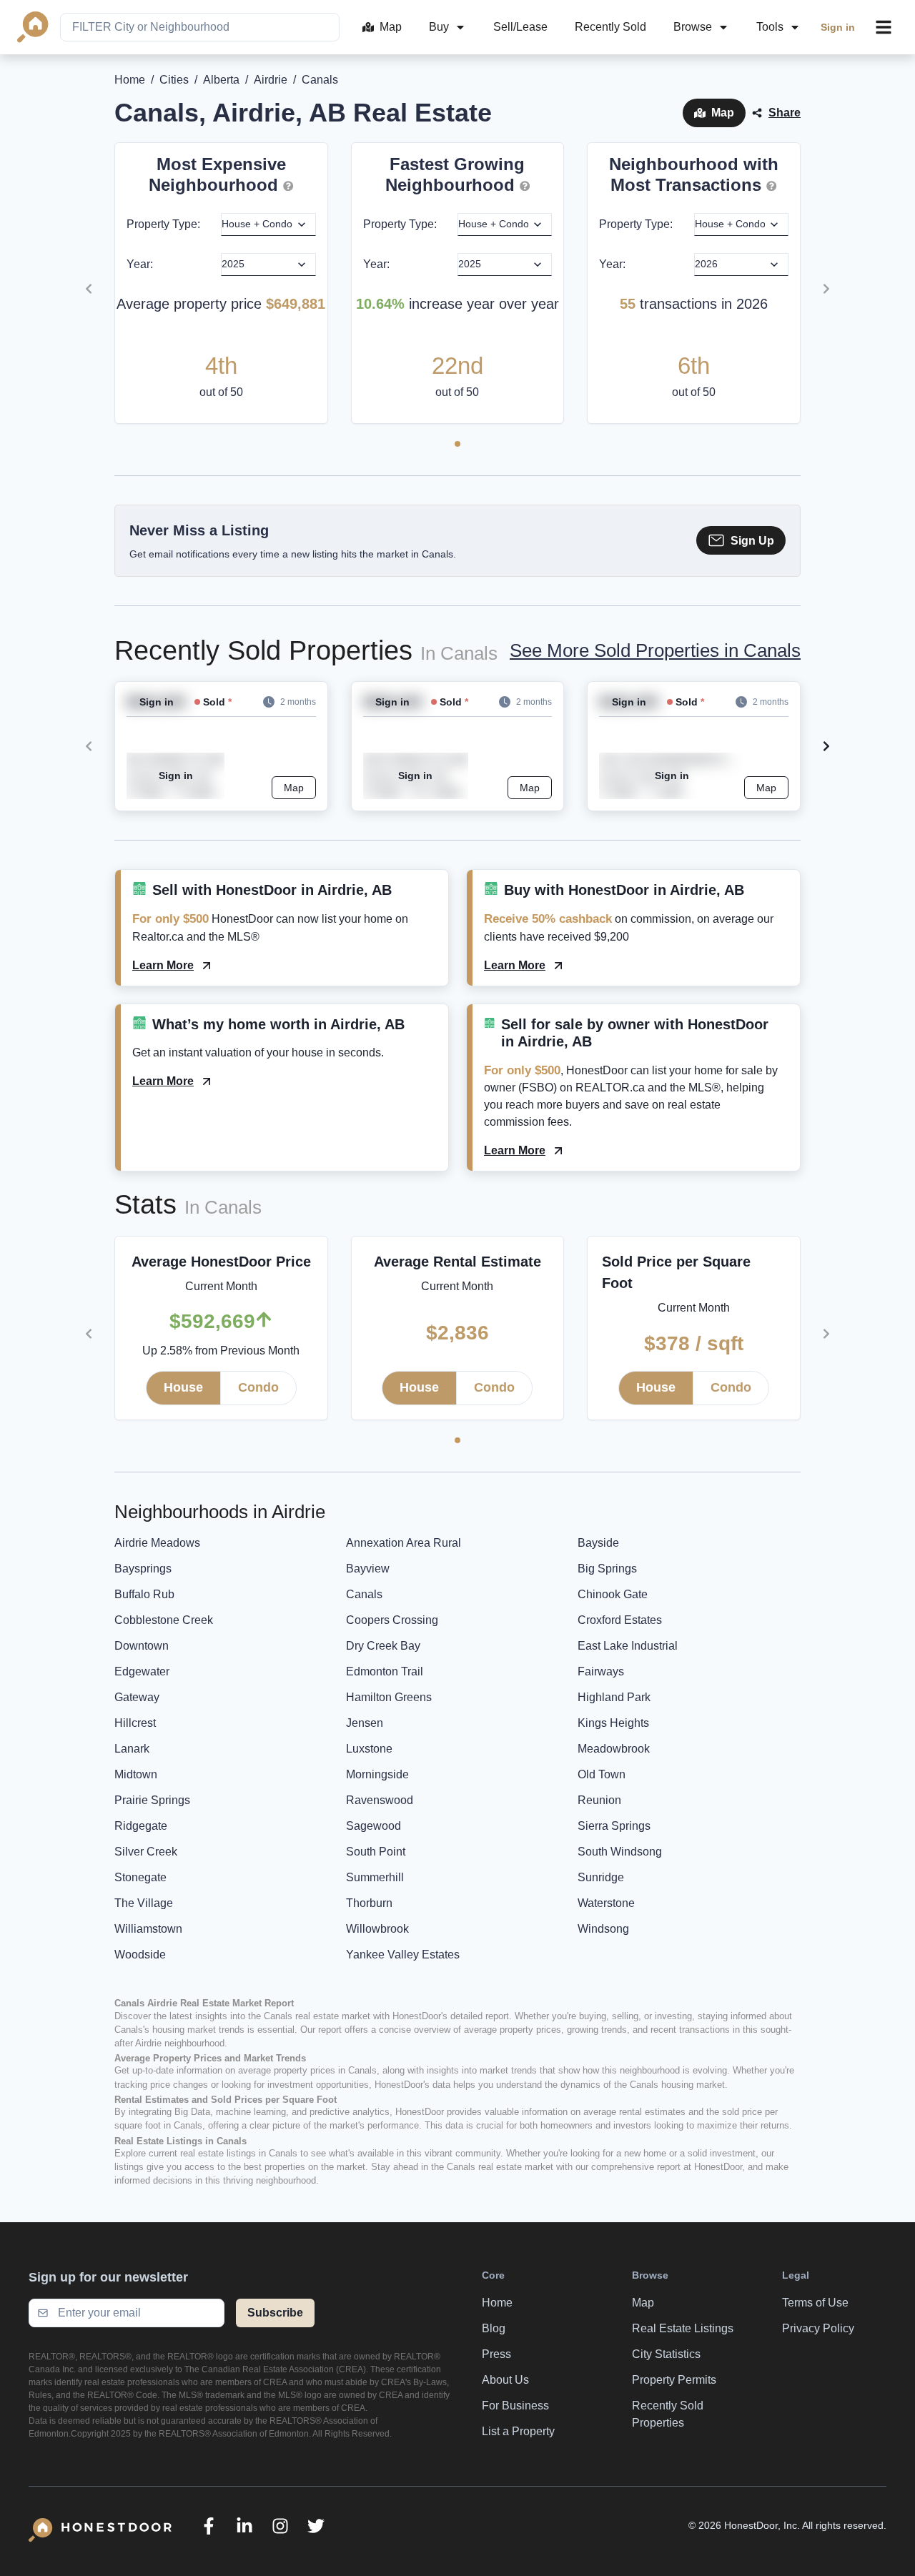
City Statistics (666, 2354)
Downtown (142, 1646)
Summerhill (375, 1877)
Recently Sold (610, 27)
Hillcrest (135, 1723)
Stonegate (140, 1877)
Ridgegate (141, 1826)
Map (391, 27)
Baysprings (143, 1569)
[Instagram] (280, 2526)
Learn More (163, 965)
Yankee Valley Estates (403, 1955)
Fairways (601, 1671)
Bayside (598, 1543)
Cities (174, 80)
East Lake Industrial (628, 1646)
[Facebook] (209, 2526)
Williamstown (148, 1929)
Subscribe (275, 2313)
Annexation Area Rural (404, 1543)
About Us (505, 2380)
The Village (144, 1903)
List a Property (518, 2431)
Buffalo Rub (144, 1594)
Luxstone (369, 1749)
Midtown (136, 1774)
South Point (376, 1852)
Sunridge (601, 1877)
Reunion (599, 1800)
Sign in (838, 27)
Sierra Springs (614, 1826)
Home (130, 80)
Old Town (602, 1774)
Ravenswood (380, 1800)
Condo (258, 1387)
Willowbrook (377, 1929)
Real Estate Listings (683, 2328)
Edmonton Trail (385, 1671)
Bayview (368, 1569)
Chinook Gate (613, 1594)
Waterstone (606, 1903)
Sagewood (374, 1826)
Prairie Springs (152, 1800)
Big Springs (607, 1569)
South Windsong (620, 1852)
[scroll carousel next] (826, 289)
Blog (494, 2328)
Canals (364, 1594)
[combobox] (200, 27)
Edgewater (142, 1671)
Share (785, 113)
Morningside (377, 1774)
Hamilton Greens (389, 1697)
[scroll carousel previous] (89, 289)
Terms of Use (815, 2303)
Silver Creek (146, 1852)
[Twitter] (316, 2526)
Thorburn (369, 1903)
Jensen (365, 1723)
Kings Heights (613, 1723)
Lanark (132, 1749)
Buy (439, 27)
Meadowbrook (614, 1749)
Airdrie (271, 80)
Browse (693, 27)
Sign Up (752, 541)
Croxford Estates (620, 1620)
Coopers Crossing (392, 1620)
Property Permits (674, 2380)
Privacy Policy (818, 2328)
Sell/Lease (520, 27)
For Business (515, 2406)
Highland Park (614, 1697)
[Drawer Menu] (884, 27)
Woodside (140, 1955)
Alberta (221, 80)
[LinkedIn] (244, 2526)
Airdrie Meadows (157, 1543)
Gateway (137, 1697)
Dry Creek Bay (383, 1646)
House (183, 1387)
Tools (770, 27)
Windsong (603, 1929)
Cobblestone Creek (164, 1620)
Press (496, 2354)
